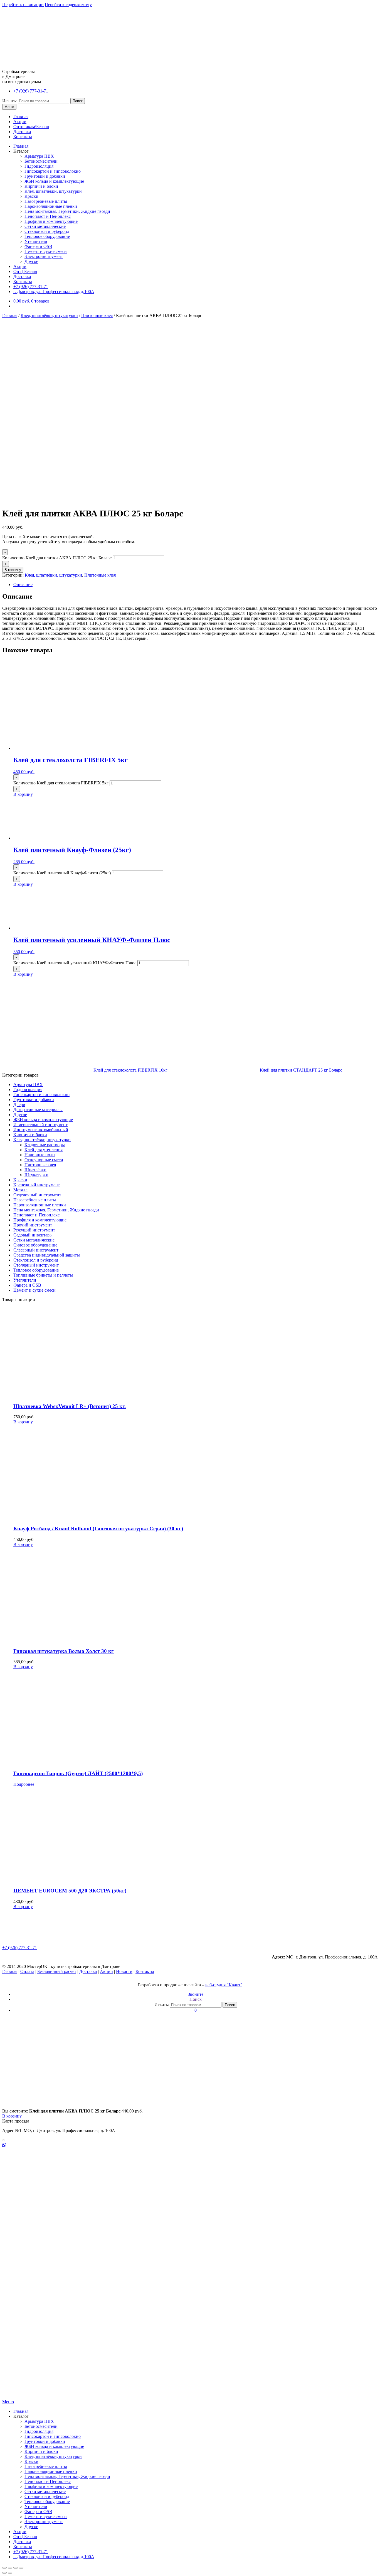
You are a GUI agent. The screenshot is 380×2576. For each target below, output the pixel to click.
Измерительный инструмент (40, 1125)
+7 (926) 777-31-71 (31, 91)
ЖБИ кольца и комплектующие (54, 181)
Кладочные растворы (45, 1145)
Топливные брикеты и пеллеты (43, 1275)
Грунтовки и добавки (45, 176)
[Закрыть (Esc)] (4, 2568)
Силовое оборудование (35, 1245)
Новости (124, 1971)
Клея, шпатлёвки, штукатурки (53, 191)
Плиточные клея (97, 315)
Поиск (78, 101)
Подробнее (24, 1784)
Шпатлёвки (35, 1170)
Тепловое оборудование (47, 236)
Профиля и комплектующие (51, 221)
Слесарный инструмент (36, 1250)
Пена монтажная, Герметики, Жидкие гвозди (67, 211)
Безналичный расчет (57, 1971)
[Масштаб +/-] (21, 2568)
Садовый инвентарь (32, 1235)
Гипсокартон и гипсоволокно (53, 171)
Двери (19, 1105)
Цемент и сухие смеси (46, 251)
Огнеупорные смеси (44, 1160)
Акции (20, 122)
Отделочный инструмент (37, 1195)
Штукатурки (36, 1175)
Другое (31, 261)
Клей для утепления (44, 1150)
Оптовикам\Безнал (31, 127)
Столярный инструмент (36, 1265)
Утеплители (36, 241)
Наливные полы (40, 1155)
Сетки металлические (45, 226)
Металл (20, 1190)
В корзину (13, 570)
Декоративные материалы (38, 1110)
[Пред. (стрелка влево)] (4, 2573)
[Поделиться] (10, 2568)
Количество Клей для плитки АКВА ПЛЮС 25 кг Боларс (57, 558)
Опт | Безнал (25, 271)
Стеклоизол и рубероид (47, 231)
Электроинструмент (44, 256)
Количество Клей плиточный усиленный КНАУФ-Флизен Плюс (75, 963)
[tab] (196, 585)
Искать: (9, 101)
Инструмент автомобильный (41, 1130)
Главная (21, 117)
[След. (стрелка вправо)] (10, 2573)
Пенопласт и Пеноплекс (48, 216)
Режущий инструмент (34, 1230)
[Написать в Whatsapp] (190, 2145)
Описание (23, 585)
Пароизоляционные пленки (51, 206)
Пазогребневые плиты (46, 201)
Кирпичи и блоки (41, 186)
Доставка (22, 132)
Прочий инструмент (33, 1225)
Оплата (27, 1971)
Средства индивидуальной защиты (47, 1255)
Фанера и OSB (38, 246)
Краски (31, 196)
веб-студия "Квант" (224, 1985)
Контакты (23, 137)
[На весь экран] (16, 2568)
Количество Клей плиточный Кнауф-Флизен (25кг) (62, 873)
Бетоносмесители (41, 161)
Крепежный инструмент (37, 1185)
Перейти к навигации (23, 5)
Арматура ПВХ (39, 156)
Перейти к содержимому (68, 5)
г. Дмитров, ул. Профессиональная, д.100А (54, 291)
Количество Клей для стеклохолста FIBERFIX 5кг (61, 783)
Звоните (196, 1994)
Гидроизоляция (39, 166)
